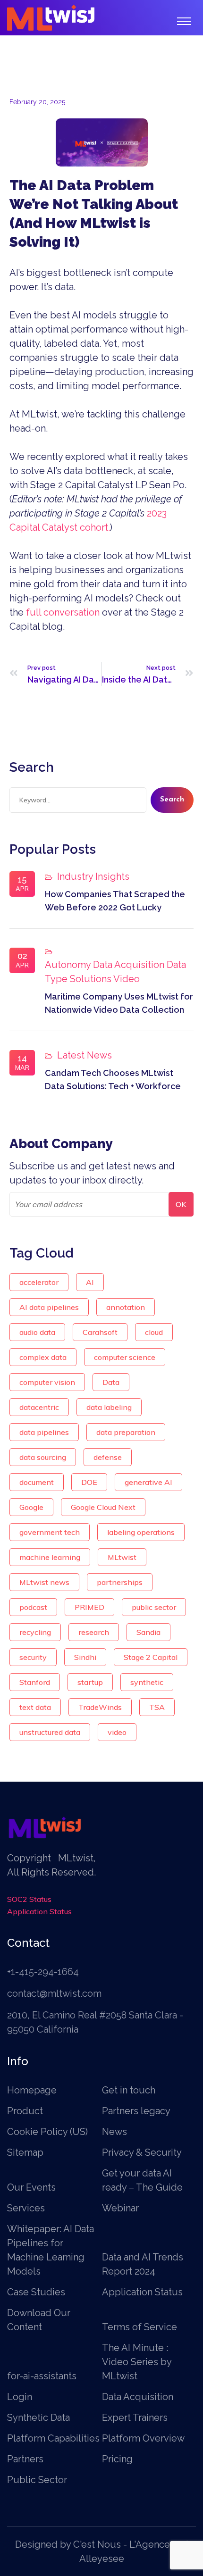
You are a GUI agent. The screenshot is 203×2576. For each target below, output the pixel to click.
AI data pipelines (49, 1307)
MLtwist (122, 1557)
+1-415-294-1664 (43, 1972)
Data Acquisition (129, 965)
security (33, 1657)
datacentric (39, 1407)
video (117, 1732)
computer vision (47, 1382)
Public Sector (37, 2480)
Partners (25, 2459)
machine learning (50, 1557)
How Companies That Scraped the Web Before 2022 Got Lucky (115, 901)
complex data (43, 1357)
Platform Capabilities (53, 2438)
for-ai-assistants (42, 2376)
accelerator (39, 1282)
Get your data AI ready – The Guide (142, 2180)
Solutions (91, 979)
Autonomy (68, 965)
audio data (37, 1332)
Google (31, 1507)
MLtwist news (44, 1582)
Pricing (117, 2459)
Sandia (148, 1632)
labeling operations (141, 1532)
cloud (154, 1332)
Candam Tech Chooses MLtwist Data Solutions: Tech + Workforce (113, 1080)
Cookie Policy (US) (47, 2132)
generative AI (148, 1482)
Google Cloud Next (103, 1507)
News (114, 2132)
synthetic (147, 1682)
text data (35, 1707)
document (37, 1482)
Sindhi (85, 1657)
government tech (50, 1532)
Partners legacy (136, 2111)
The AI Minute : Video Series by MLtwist (137, 2362)
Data (111, 1382)
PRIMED (89, 1607)
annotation (126, 1307)
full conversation (63, 612)
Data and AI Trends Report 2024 (143, 2264)
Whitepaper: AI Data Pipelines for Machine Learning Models (51, 2250)
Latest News (85, 1055)
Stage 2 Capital (151, 1657)
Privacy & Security (142, 2152)
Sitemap (25, 2152)
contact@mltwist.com (54, 1993)
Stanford (35, 1682)
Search (172, 800)
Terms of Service (140, 2327)
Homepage (32, 2090)
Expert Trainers (135, 2418)
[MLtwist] (51, 17)
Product (25, 2111)
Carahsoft (100, 1332)
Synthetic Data (38, 2418)
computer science (125, 1357)
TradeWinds (100, 1707)
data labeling (109, 1407)
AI (90, 1282)
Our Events (31, 2187)
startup (90, 1682)
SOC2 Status (29, 1899)
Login (20, 2397)
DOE (89, 1482)
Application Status (39, 1911)
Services (26, 2208)
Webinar (120, 2208)
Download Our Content (39, 2320)
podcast (33, 1607)
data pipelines (44, 1432)
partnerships (120, 1582)
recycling (35, 1632)
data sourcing (43, 1457)
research (94, 1632)
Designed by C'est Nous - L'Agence (93, 2544)
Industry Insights (93, 876)
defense (108, 1457)
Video (127, 979)
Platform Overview (143, 2438)
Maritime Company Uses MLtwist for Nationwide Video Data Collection (119, 1003)
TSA (157, 1707)
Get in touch (129, 2090)
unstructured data (50, 1732)
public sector (154, 1607)
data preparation (126, 1432)
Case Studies (36, 2292)
